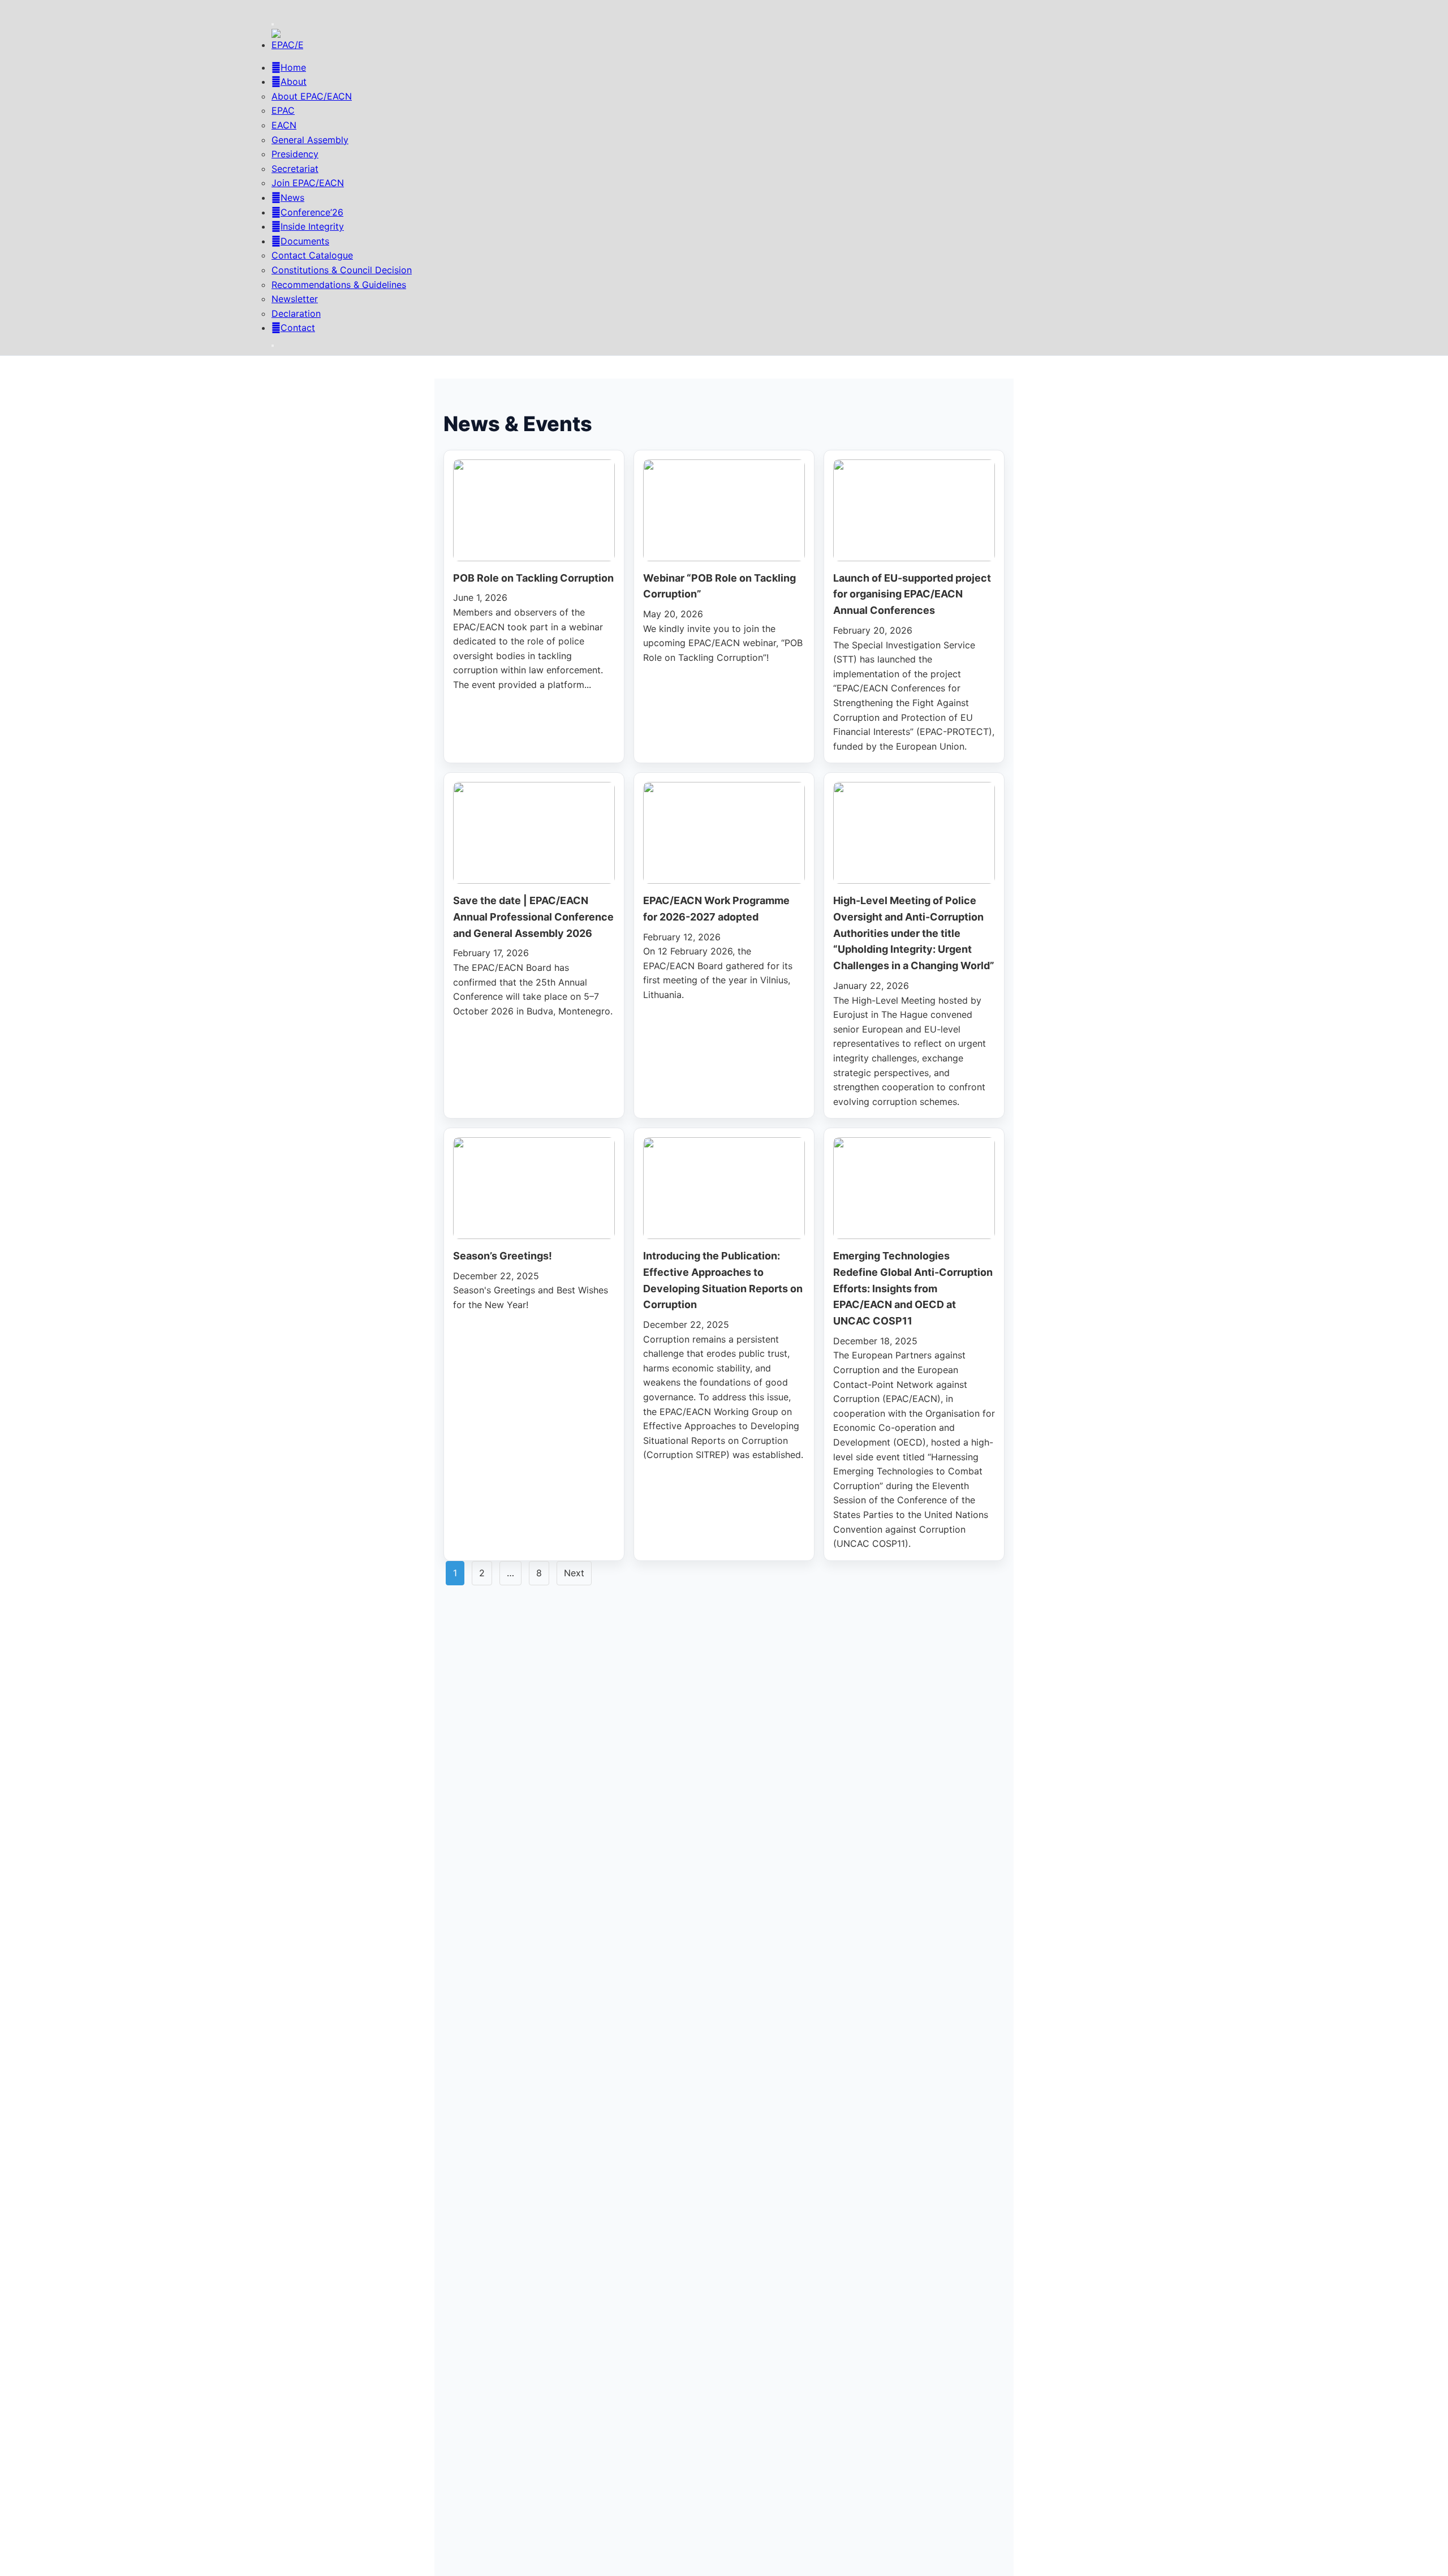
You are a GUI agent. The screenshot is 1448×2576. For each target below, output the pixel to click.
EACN (284, 125)
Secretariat (295, 169)
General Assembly (310, 140)
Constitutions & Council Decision (342, 270)
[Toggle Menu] (273, 24)
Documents (305, 241)
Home (293, 67)
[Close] (273, 346)
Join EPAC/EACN (308, 183)
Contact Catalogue (312, 255)
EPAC (283, 110)
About (294, 81)
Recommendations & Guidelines (339, 285)
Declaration (296, 313)
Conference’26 (312, 212)
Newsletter (295, 299)
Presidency (295, 154)
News (292, 197)
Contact (298, 328)
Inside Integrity (312, 226)
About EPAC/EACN (312, 96)
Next (574, 1573)
